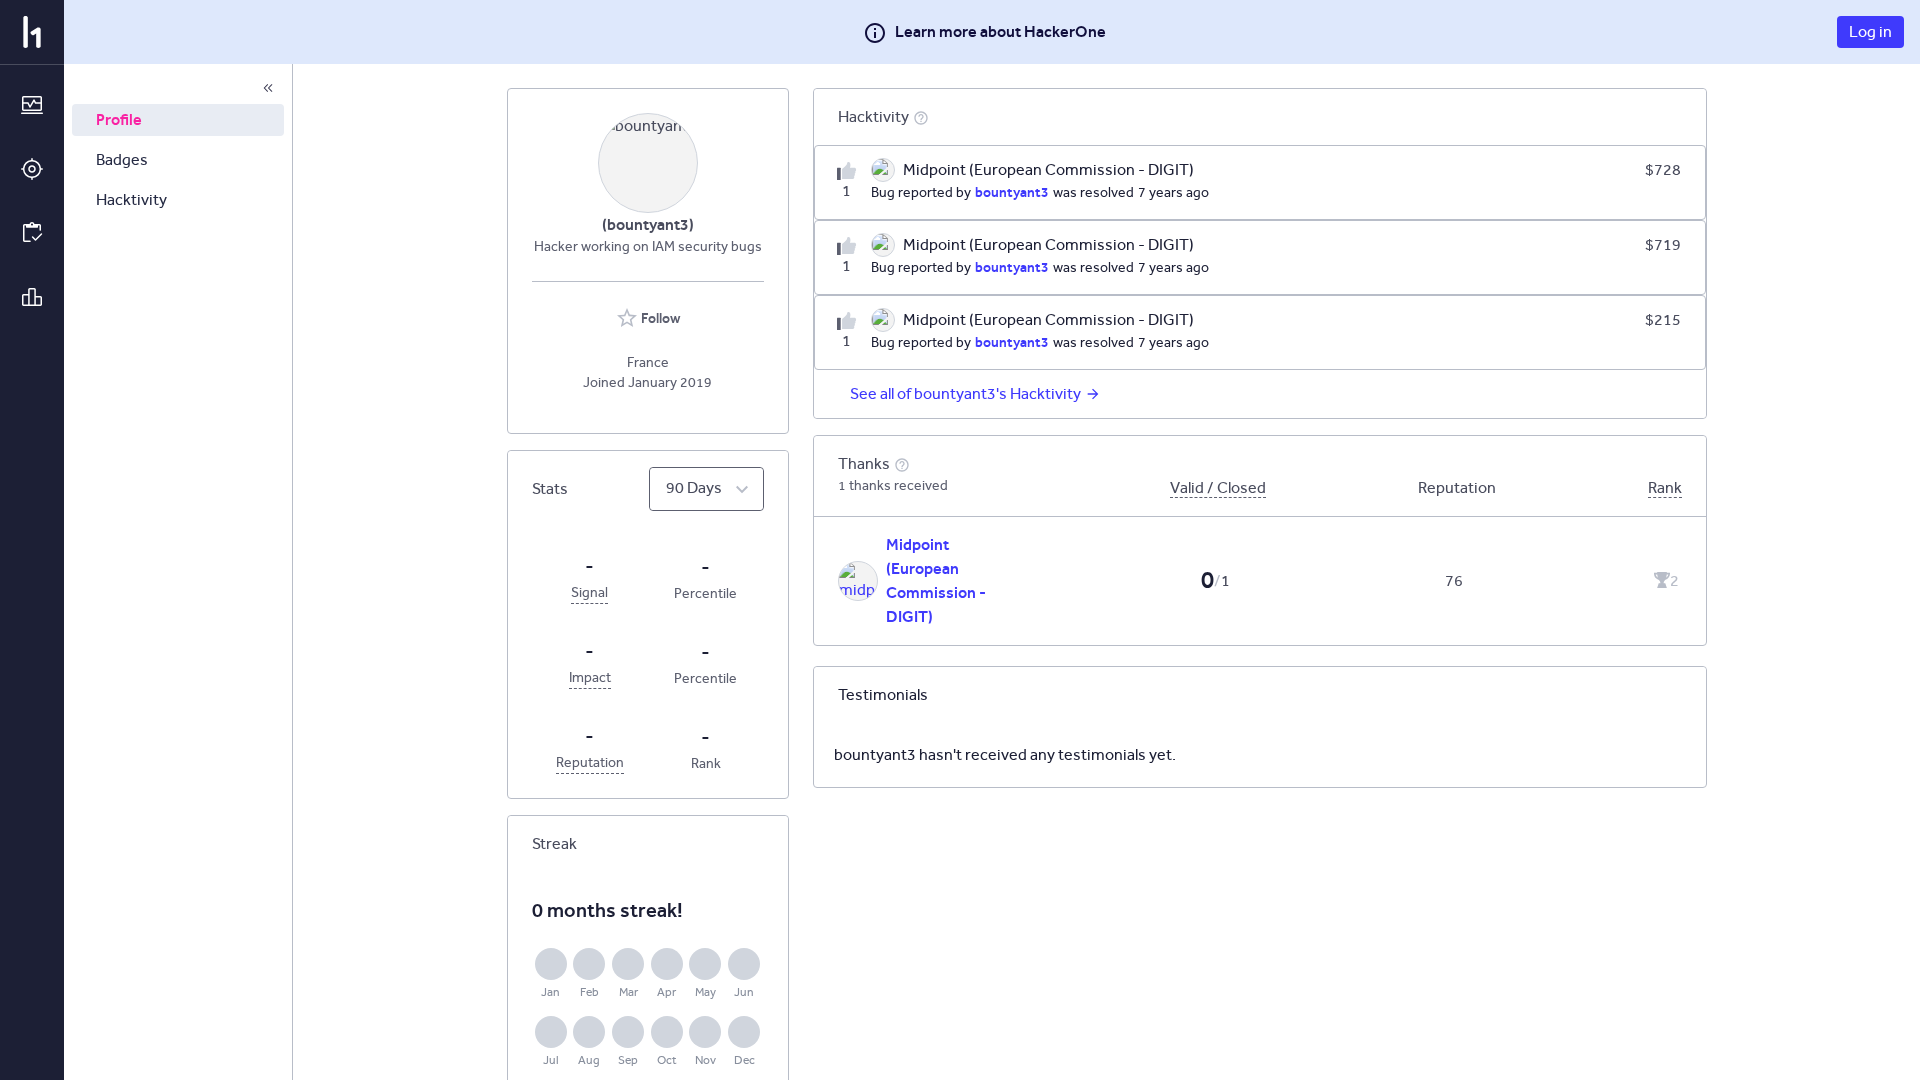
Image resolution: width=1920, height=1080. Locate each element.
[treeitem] (178, 120)
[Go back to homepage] (32, 32)
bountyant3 (1012, 192)
